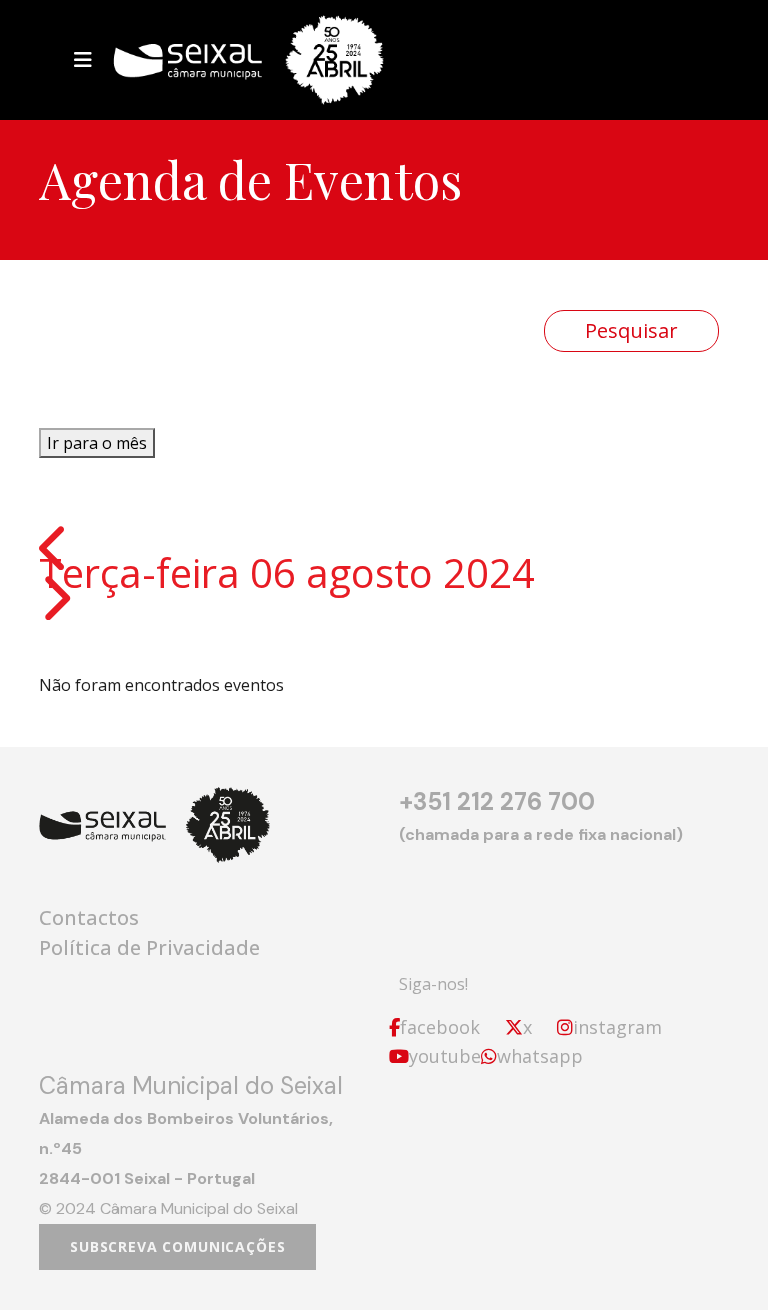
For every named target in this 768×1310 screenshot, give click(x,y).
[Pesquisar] (631, 331)
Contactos (89, 917)
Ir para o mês (97, 443)
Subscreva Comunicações (177, 1246)
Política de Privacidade (149, 947)
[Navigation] (83, 60)
